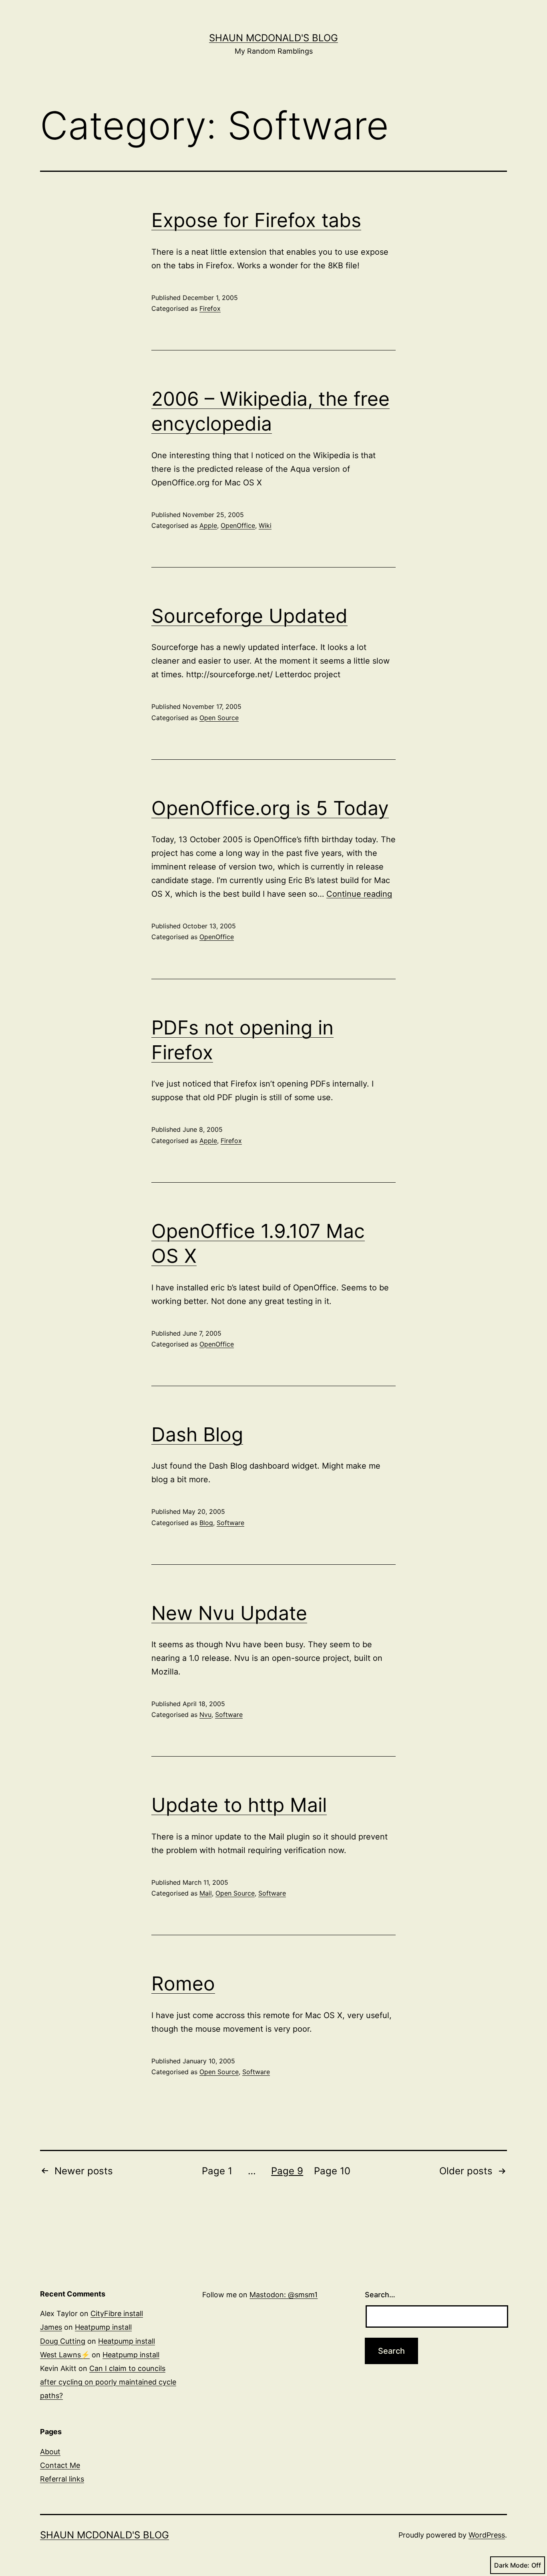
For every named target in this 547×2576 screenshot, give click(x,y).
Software (230, 1523)
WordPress (487, 2535)
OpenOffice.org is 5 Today (270, 808)
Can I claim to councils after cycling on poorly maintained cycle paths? (108, 2382)
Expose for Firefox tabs (256, 220)
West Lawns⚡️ (65, 2355)
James (51, 2327)
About (50, 2452)
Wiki (265, 525)
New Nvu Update (229, 1613)
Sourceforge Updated (249, 616)
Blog (206, 1523)
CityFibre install (117, 2313)
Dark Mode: (512, 2565)
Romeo (183, 1983)
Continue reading (359, 894)
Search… (380, 2295)
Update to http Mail (239, 1805)
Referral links (62, 2479)
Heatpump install (103, 2327)
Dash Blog (197, 1434)
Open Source (219, 718)
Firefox (210, 308)
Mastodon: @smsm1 (284, 2295)
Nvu (205, 1715)
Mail (206, 1893)
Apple (208, 525)
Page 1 (217, 2171)
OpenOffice (238, 525)
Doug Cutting (63, 2341)
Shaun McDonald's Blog (273, 38)
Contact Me (60, 2465)
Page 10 (332, 2171)
